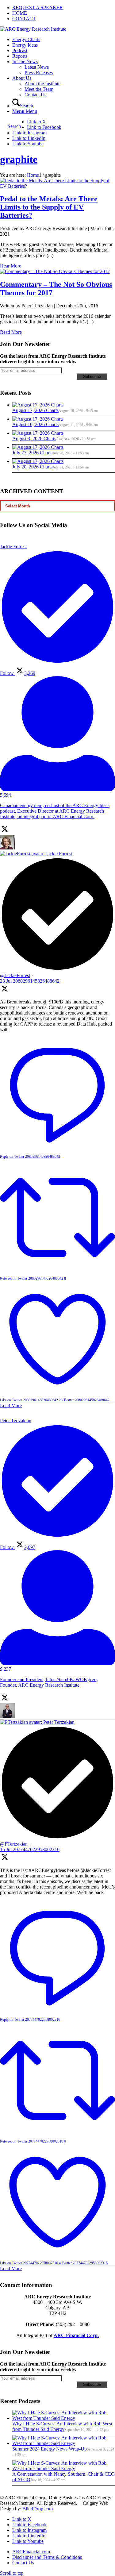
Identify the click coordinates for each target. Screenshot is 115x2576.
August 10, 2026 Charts (35, 424)
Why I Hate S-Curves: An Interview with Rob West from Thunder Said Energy (62, 2426)
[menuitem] (64, 8)
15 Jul (30, 1849)
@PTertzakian (14, 1844)
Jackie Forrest (59, 854)
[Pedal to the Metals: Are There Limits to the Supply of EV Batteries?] (57, 186)
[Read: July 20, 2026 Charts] (38, 461)
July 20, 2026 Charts (32, 467)
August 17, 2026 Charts (35, 410)
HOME (20, 13)
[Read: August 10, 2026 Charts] (38, 419)
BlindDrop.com (38, 2509)
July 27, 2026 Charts (32, 453)
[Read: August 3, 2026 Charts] (38, 433)
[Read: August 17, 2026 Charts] (38, 405)
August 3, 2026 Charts (34, 439)
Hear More (11, 266)
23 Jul (30, 981)
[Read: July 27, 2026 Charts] (38, 447)
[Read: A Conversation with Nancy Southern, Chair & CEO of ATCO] (64, 2468)
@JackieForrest (15, 975)
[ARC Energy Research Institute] (33, 29)
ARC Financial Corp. (76, 2335)
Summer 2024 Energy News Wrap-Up (50, 2449)
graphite (19, 159)
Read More (11, 332)
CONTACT (24, 19)
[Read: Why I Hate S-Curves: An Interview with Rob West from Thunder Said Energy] (64, 2418)
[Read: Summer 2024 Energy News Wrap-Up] (64, 2443)
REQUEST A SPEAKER (38, 8)
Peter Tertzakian (59, 1722)
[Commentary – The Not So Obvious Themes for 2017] (55, 271)
